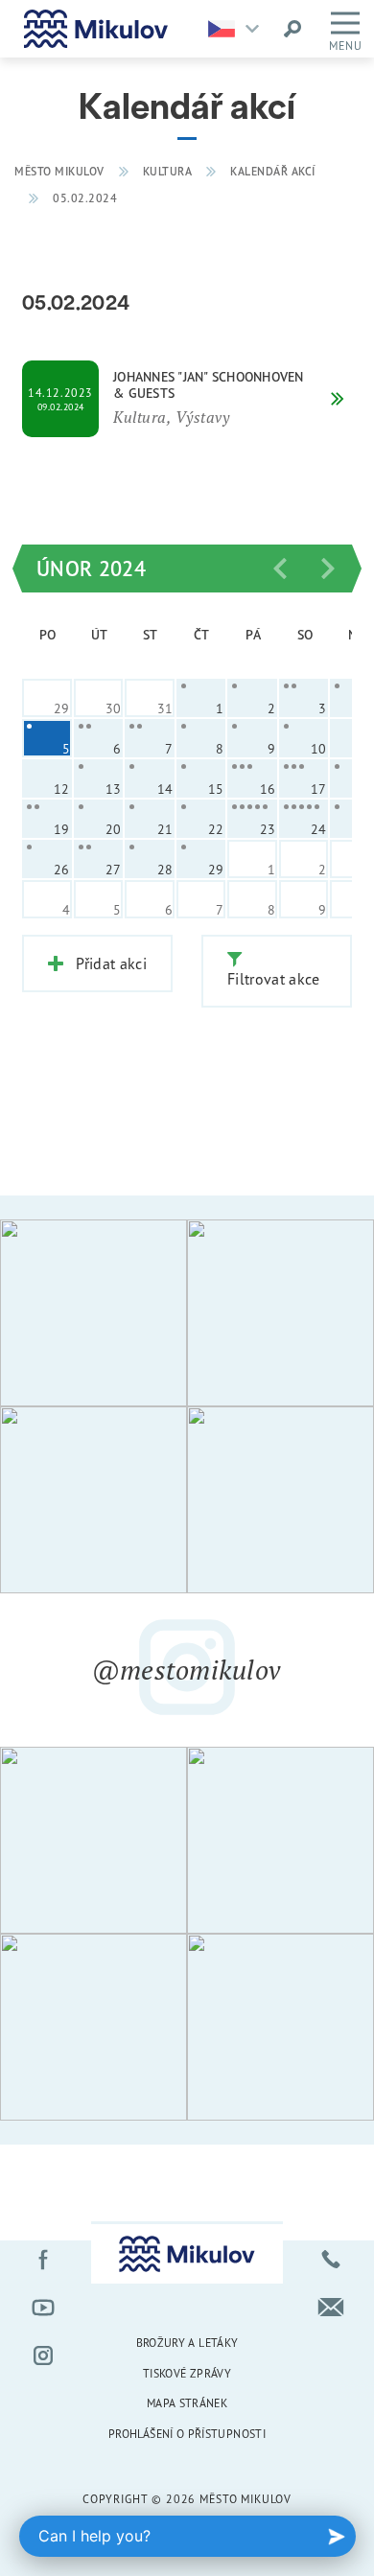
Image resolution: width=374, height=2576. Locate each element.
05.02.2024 (85, 198)
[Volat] (331, 2260)
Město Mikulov (59, 171)
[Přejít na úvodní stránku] (96, 29)
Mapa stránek (187, 2403)
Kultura (168, 171)
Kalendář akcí (273, 171)
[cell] (201, 698)
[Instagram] (43, 2356)
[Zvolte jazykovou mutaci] (238, 29)
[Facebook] (43, 2260)
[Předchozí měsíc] (280, 569)
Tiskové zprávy (187, 2373)
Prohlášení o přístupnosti (187, 2434)
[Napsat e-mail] (331, 2308)
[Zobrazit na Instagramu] (93, 1313)
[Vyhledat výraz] (292, 29)
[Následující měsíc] (328, 569)
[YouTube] (43, 2308)
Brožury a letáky (187, 2343)
